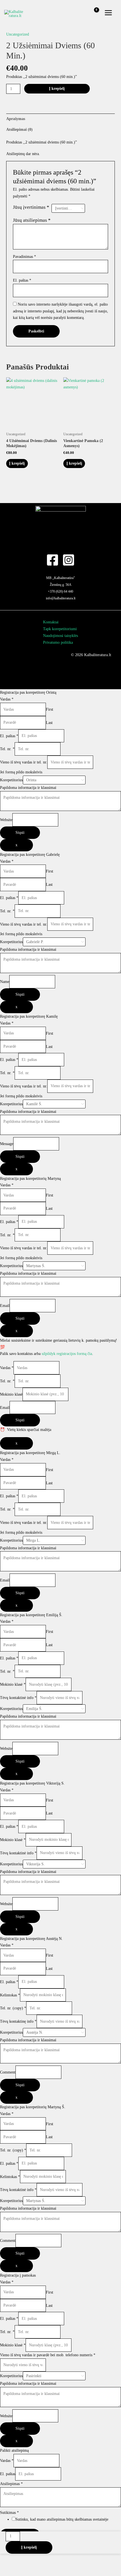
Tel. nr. (7, 749)
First (50, 709)
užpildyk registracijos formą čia (67, 1354)
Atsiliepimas (11, 2484)
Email (5, 1306)
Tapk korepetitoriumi (60, 629)
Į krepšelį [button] (17, 463)
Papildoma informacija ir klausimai (28, 788)
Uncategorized (18, 34)
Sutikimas (9, 2513)
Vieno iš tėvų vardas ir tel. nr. (24, 762)
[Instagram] (69, 560)
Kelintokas (10, 1995)
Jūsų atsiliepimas (32, 220)
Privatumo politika (58, 642)
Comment (8, 2072)
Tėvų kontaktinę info (18, 2021)
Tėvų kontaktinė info (18, 1698)
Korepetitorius (11, 780)
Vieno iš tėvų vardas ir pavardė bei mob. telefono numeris (48, 2355)
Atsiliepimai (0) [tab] (19, 130)
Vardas (7, 699)
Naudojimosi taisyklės (60, 636)
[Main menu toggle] (108, 13)
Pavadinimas (24, 257)
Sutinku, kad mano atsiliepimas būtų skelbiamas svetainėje (62, 2519)
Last (49, 722)
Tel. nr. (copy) (13, 2008)
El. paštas (22, 280)
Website (6, 820)
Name (5, 982)
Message (7, 1144)
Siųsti (20, 833)
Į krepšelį (57, 89)
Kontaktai (51, 622)
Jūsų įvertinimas (31, 207)
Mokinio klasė (11, 1394)
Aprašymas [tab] (16, 119)
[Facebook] (52, 560)
